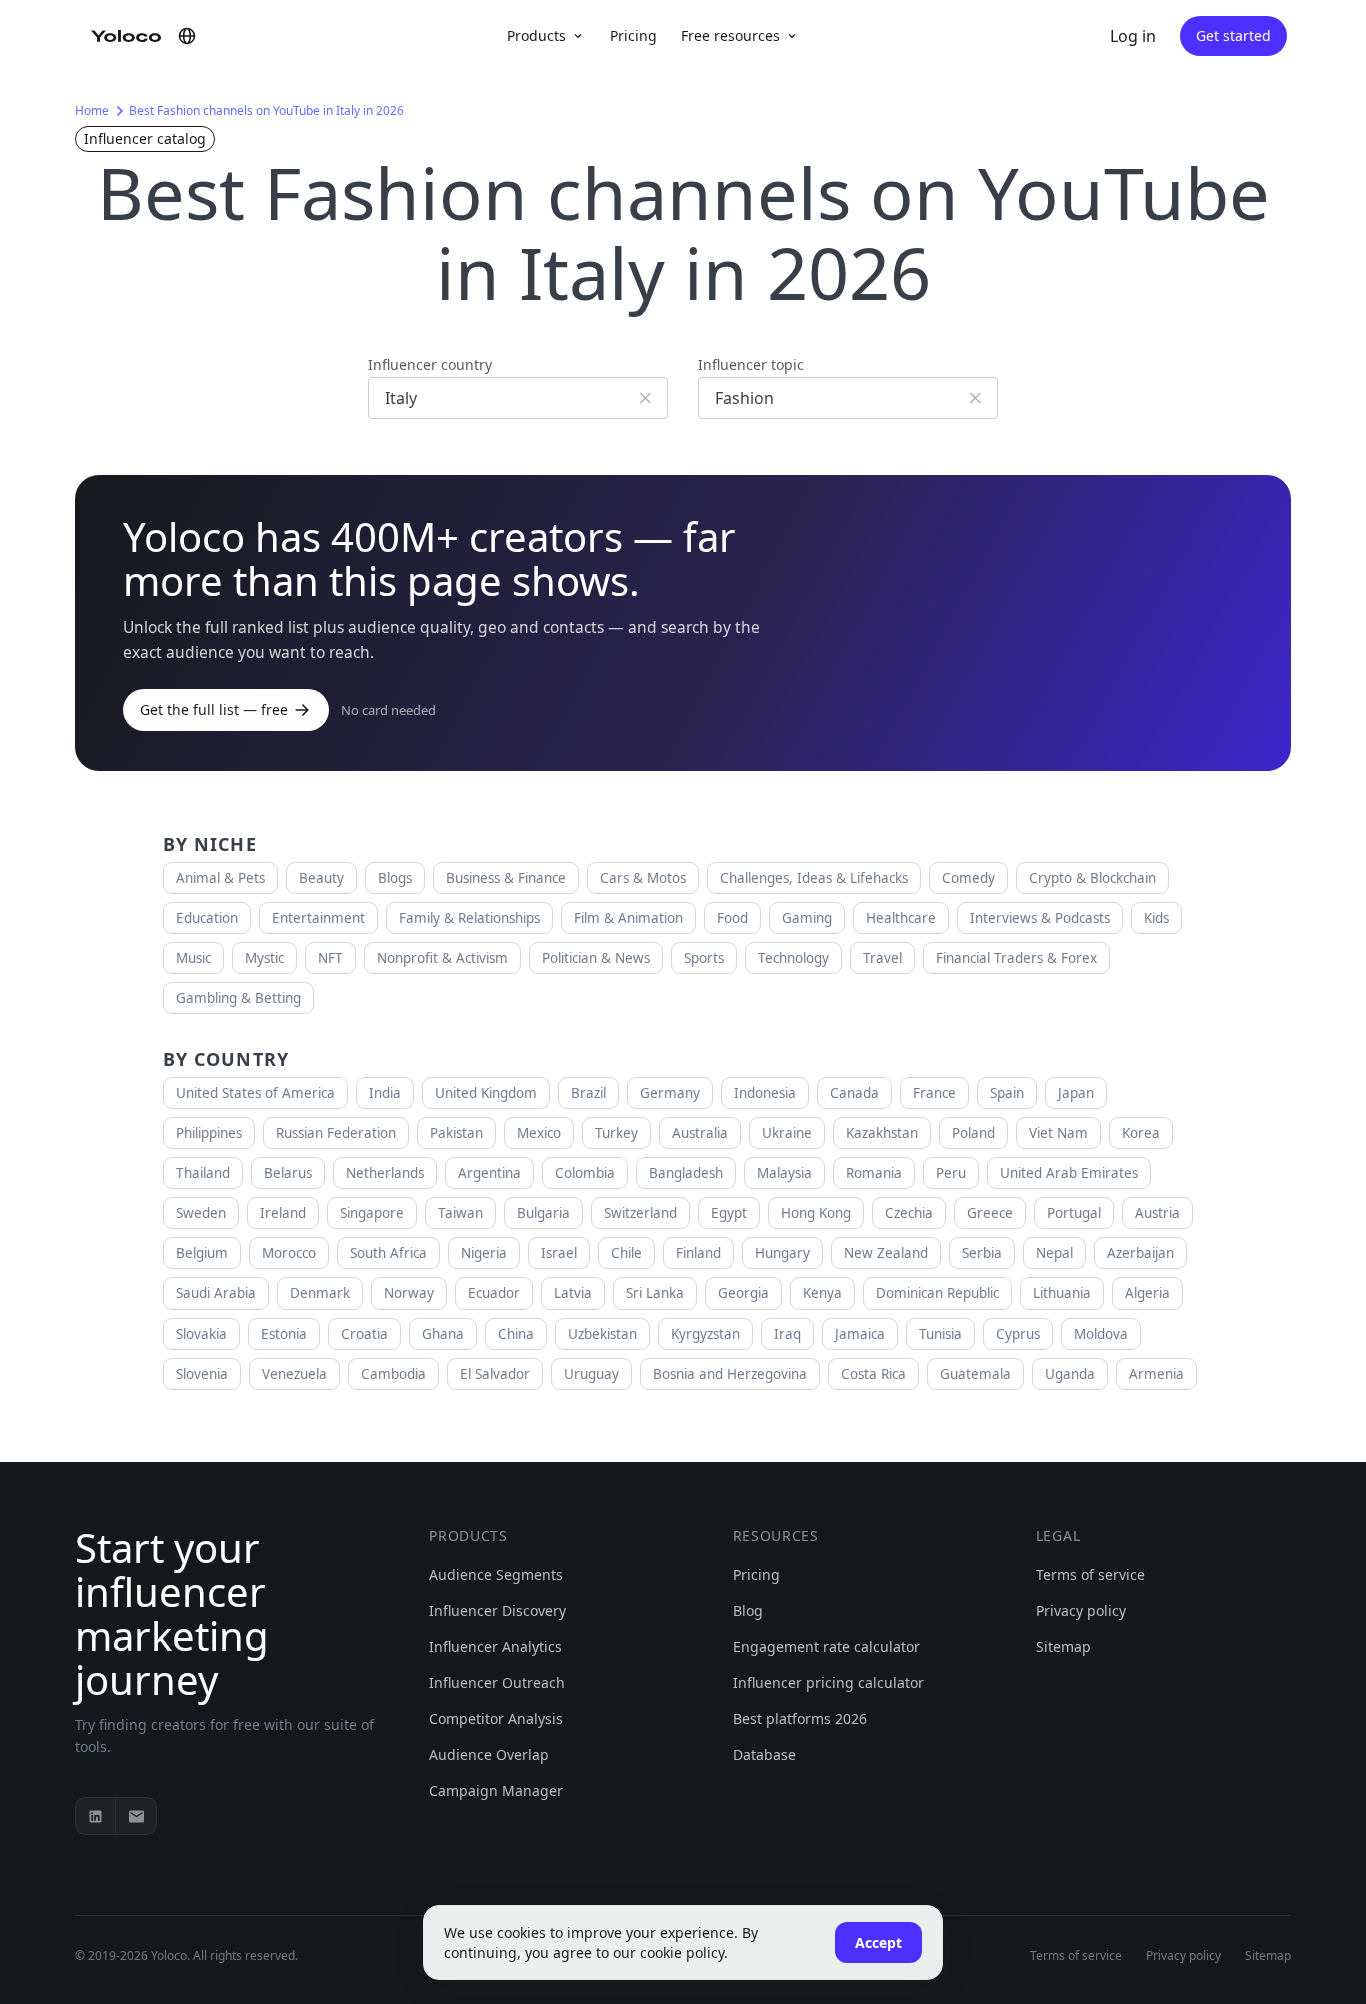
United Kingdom (486, 1093)
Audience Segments (496, 1574)
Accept (878, 1942)
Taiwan (460, 1213)
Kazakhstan (882, 1133)
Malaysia (784, 1173)
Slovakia (201, 1334)
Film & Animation (628, 918)
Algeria (1147, 1293)
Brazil (588, 1093)
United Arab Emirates (1069, 1173)
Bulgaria (543, 1213)
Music (193, 958)
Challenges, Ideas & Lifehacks (814, 878)
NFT (330, 958)
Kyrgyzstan (705, 1334)
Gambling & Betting (238, 998)
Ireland (283, 1213)
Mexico (539, 1133)
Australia (700, 1133)
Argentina (489, 1173)
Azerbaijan (1140, 1253)
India (385, 1093)
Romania (874, 1173)
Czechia (909, 1213)
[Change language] (187, 36)
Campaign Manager (496, 1790)
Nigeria (484, 1253)
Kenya (822, 1293)
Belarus (288, 1173)
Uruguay (591, 1374)
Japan (1076, 1093)
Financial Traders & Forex (1016, 958)
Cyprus (1018, 1334)
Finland (698, 1253)
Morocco (289, 1253)
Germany (670, 1093)
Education (207, 918)
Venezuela (294, 1374)
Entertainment (318, 918)
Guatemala (975, 1374)
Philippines (209, 1133)
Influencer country (430, 364)
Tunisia (940, 1334)
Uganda (1070, 1374)
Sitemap (1063, 1646)
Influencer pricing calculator (828, 1682)
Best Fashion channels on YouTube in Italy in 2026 (266, 110)
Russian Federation (336, 1133)
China (516, 1334)
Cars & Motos (643, 878)
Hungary (782, 1253)
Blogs (395, 878)
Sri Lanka (655, 1293)
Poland (973, 1133)
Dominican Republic (937, 1293)
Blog (748, 1610)
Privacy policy (1081, 1610)
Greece (990, 1213)
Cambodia (393, 1374)
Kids (1156, 918)
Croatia (364, 1334)
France (934, 1093)
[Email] (136, 1816)
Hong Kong (816, 1213)
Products (536, 35)
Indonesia (765, 1093)
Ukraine (787, 1133)
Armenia (1156, 1374)
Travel (882, 958)
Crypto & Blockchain (1092, 878)
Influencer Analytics (495, 1646)
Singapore (372, 1213)
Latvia (573, 1293)
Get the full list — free (214, 709)
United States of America (255, 1093)
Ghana (443, 1334)
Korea (1141, 1133)
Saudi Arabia (216, 1293)
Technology (793, 958)
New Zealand (886, 1253)
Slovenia (202, 1374)
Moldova (1101, 1334)
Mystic (264, 958)
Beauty (321, 878)
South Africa (388, 1253)
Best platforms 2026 (800, 1718)
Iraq (787, 1334)
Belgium (202, 1253)
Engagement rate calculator (826, 1646)
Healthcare (901, 918)
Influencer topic (751, 364)
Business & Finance (506, 878)
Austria (1157, 1213)
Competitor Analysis (496, 1718)
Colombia (585, 1173)
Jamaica (860, 1334)
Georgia (743, 1293)
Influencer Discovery (497, 1610)
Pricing (633, 35)
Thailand (203, 1173)
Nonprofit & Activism (442, 958)
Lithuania (1062, 1293)
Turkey (616, 1133)
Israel (559, 1253)
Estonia (284, 1334)
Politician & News (596, 958)
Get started (1233, 35)
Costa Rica (873, 1374)
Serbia (982, 1253)
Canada (854, 1093)
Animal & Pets (220, 878)
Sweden (201, 1213)
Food (732, 918)
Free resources (730, 35)
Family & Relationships (469, 918)
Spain (1007, 1093)
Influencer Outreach (497, 1682)
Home (92, 110)
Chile (626, 1253)
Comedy (968, 878)
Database (764, 1754)
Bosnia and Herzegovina (730, 1374)
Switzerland (640, 1213)
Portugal (1074, 1213)
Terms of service (1090, 1574)
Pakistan (456, 1133)
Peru (951, 1173)
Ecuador (494, 1293)
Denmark (320, 1293)
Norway (409, 1293)
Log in (1133, 36)
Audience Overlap (489, 1754)
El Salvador (495, 1374)
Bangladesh (686, 1173)
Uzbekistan (602, 1334)
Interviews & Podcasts (1040, 918)
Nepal (1054, 1253)
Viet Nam (1058, 1133)
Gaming (807, 918)
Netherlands (385, 1173)
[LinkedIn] (96, 1816)
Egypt (729, 1213)
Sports (704, 958)
